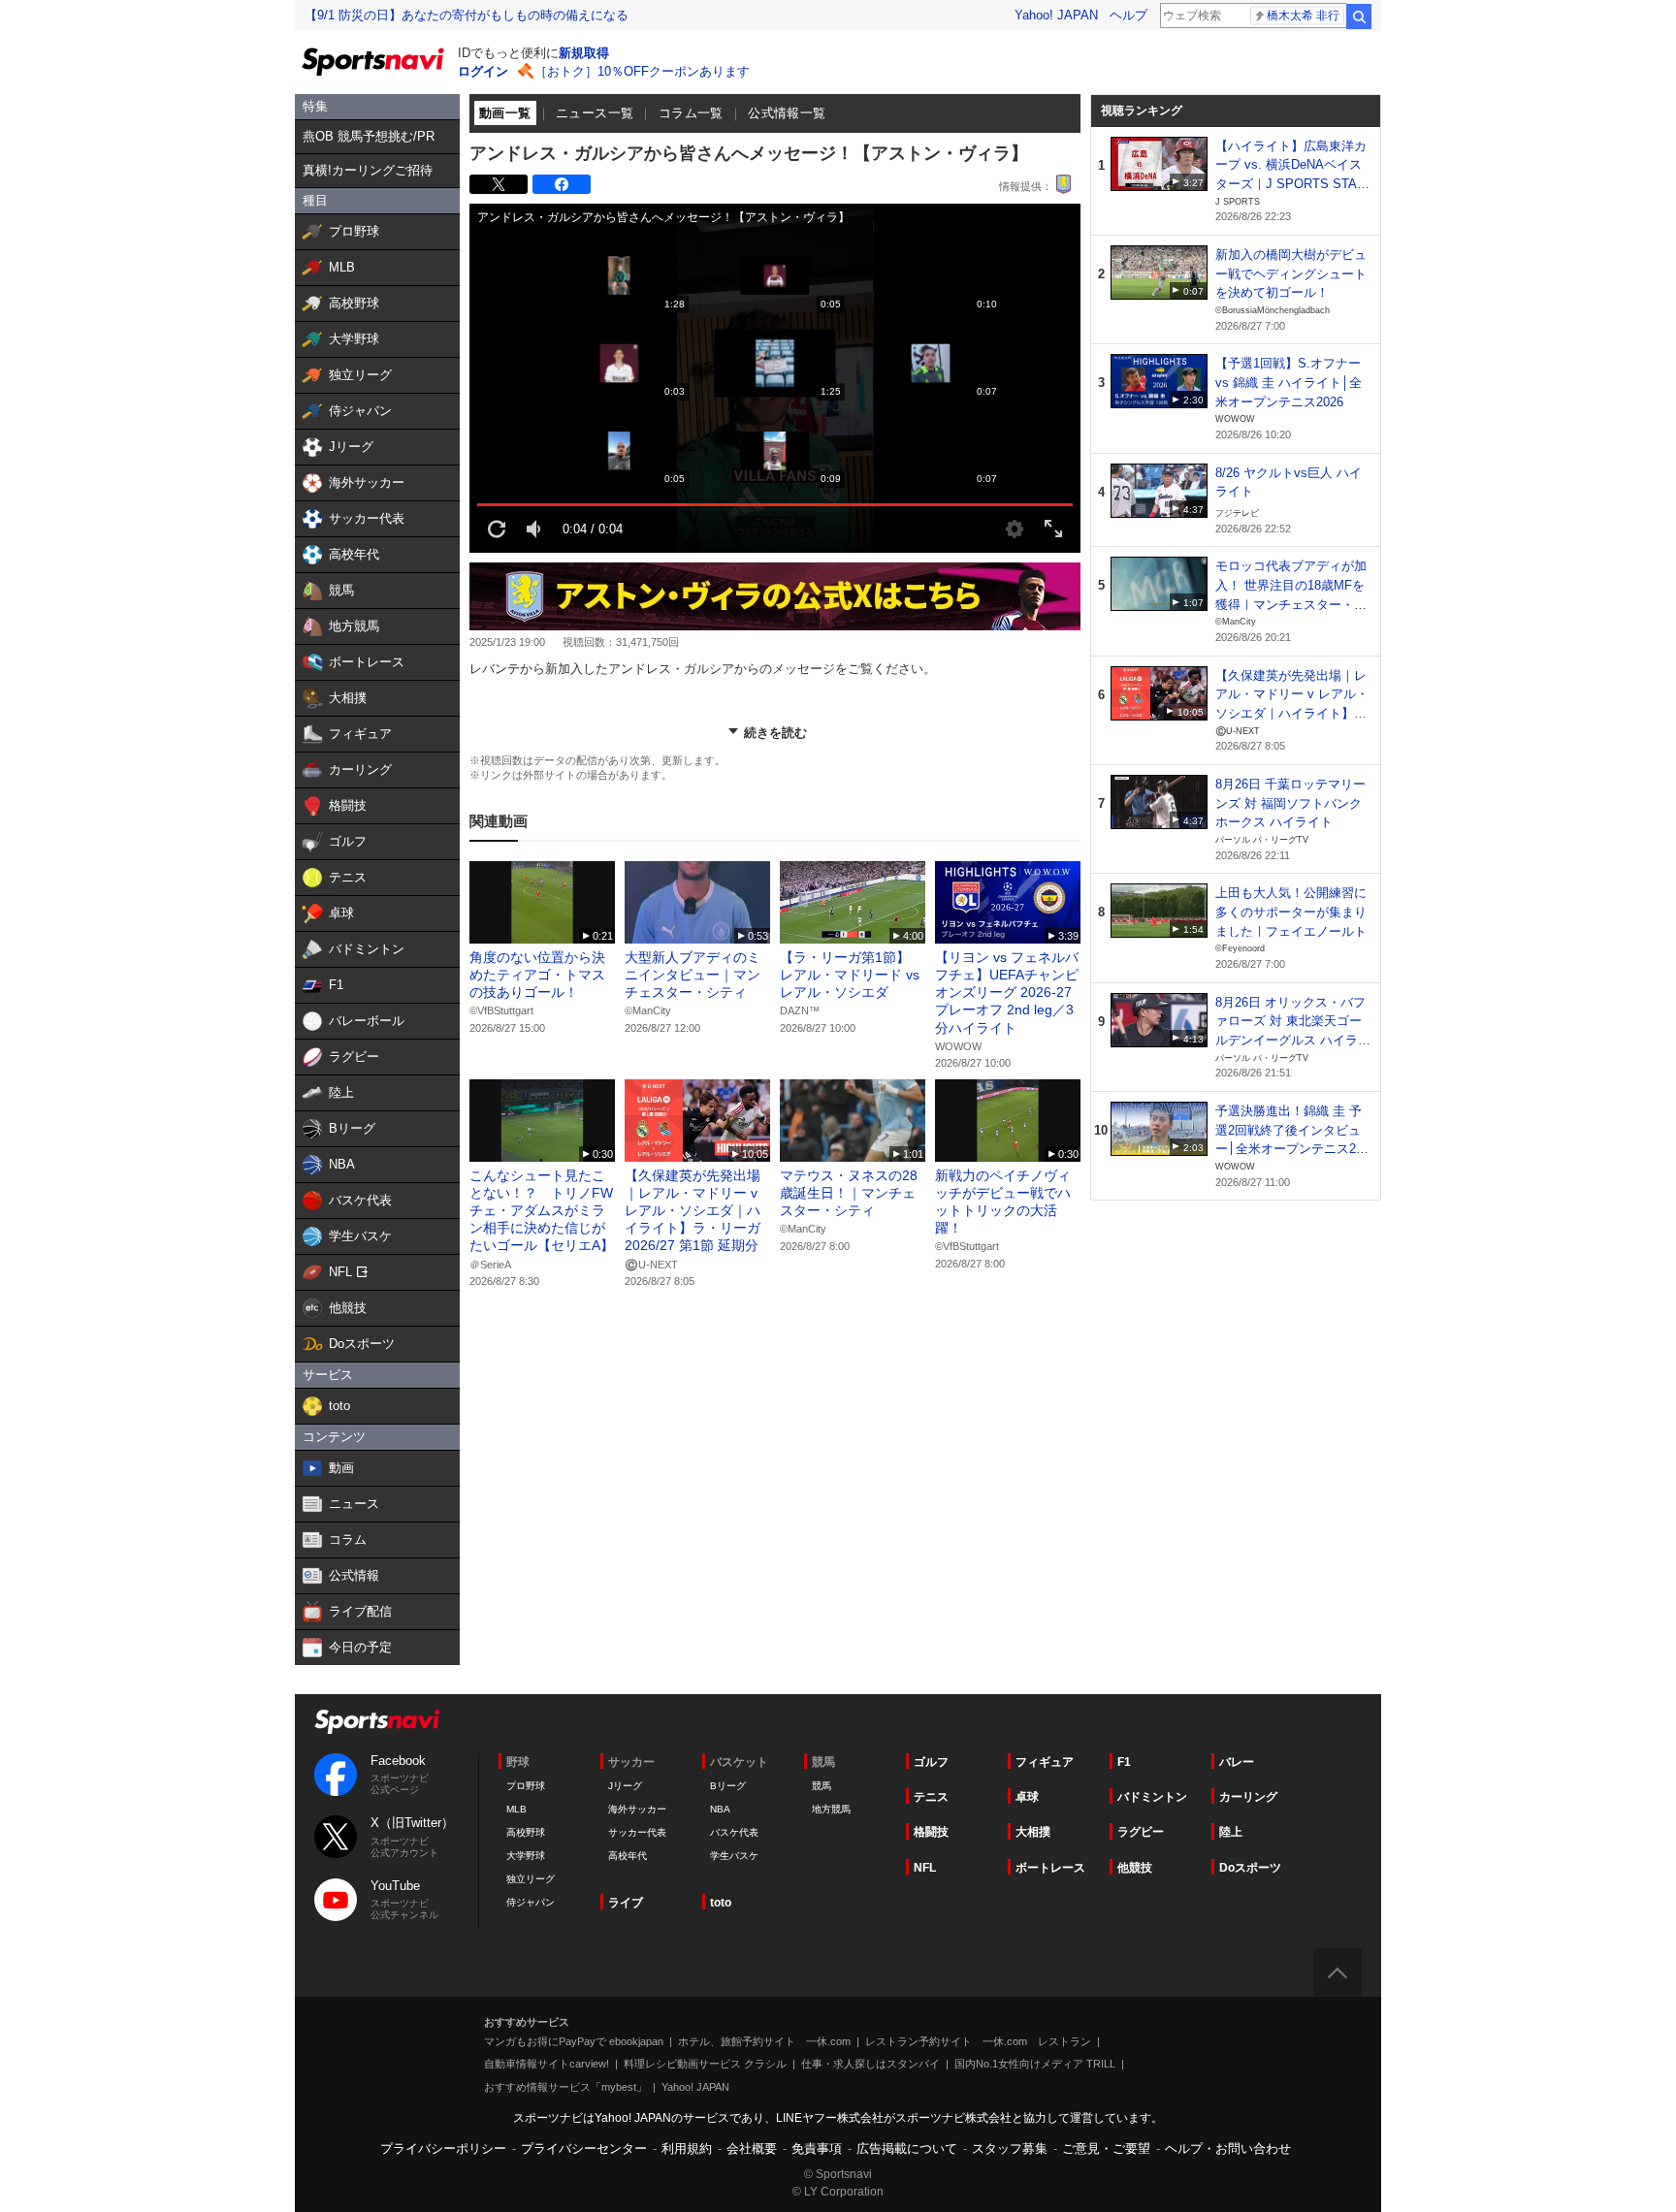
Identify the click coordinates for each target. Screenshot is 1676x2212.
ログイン (483, 71)
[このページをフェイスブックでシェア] (562, 184)
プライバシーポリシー (443, 2148)
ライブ (626, 1903)
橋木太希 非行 (1303, 16)
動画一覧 (505, 113)
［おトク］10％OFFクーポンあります (642, 71)
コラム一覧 (691, 113)
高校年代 (628, 1856)
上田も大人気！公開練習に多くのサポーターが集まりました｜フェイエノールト (1291, 912)
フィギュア (1045, 1762)
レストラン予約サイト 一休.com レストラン (978, 2041)
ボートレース (1050, 1868)
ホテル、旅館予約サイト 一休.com (764, 2041)
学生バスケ (734, 1856)
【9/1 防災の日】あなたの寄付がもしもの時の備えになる (467, 15)
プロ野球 (526, 1786)
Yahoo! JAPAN (1056, 15)
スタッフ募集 (1010, 2148)
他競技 (1135, 1868)
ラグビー (1141, 1832)
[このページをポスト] (499, 184)
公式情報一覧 (787, 113)
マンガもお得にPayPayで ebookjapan (574, 2041)
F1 (1124, 1762)
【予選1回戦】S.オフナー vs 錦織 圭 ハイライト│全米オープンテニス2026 (1289, 382)
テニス (931, 1797)
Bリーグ (728, 1786)
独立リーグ (531, 1879)
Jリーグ (625, 1786)
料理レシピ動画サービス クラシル (705, 2064)
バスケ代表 (734, 1832)
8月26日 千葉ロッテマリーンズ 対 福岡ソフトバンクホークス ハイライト (1290, 803)
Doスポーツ (1250, 1868)
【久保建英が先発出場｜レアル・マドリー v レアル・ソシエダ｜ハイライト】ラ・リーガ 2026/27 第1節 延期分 (1292, 714)
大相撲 (1033, 1832)
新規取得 (584, 53)
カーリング (1248, 1797)
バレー (1237, 1762)
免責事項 (817, 2148)
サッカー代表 (637, 1832)
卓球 (1027, 1797)
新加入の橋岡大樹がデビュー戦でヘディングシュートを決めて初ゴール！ (1291, 273)
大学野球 (526, 1856)
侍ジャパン (531, 1902)
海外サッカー (637, 1809)
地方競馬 (831, 1809)
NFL (925, 1868)
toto (721, 1903)
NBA (720, 1809)
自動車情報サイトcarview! (547, 2064)
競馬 (822, 1786)
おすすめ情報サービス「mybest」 (565, 2087)
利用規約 (687, 2148)
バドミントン (1152, 1797)
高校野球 (526, 1832)
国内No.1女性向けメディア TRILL (1035, 2064)
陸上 (1231, 1832)
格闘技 (931, 1832)
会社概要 (752, 2148)
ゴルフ (931, 1762)
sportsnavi (377, 1722)
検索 (1359, 16)
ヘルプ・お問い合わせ (1228, 2148)
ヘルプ (1128, 15)
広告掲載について (907, 2148)
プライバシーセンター (584, 2148)
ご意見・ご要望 (1106, 2148)
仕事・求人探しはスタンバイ (870, 2064)
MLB (516, 1809)
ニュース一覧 (595, 113)
